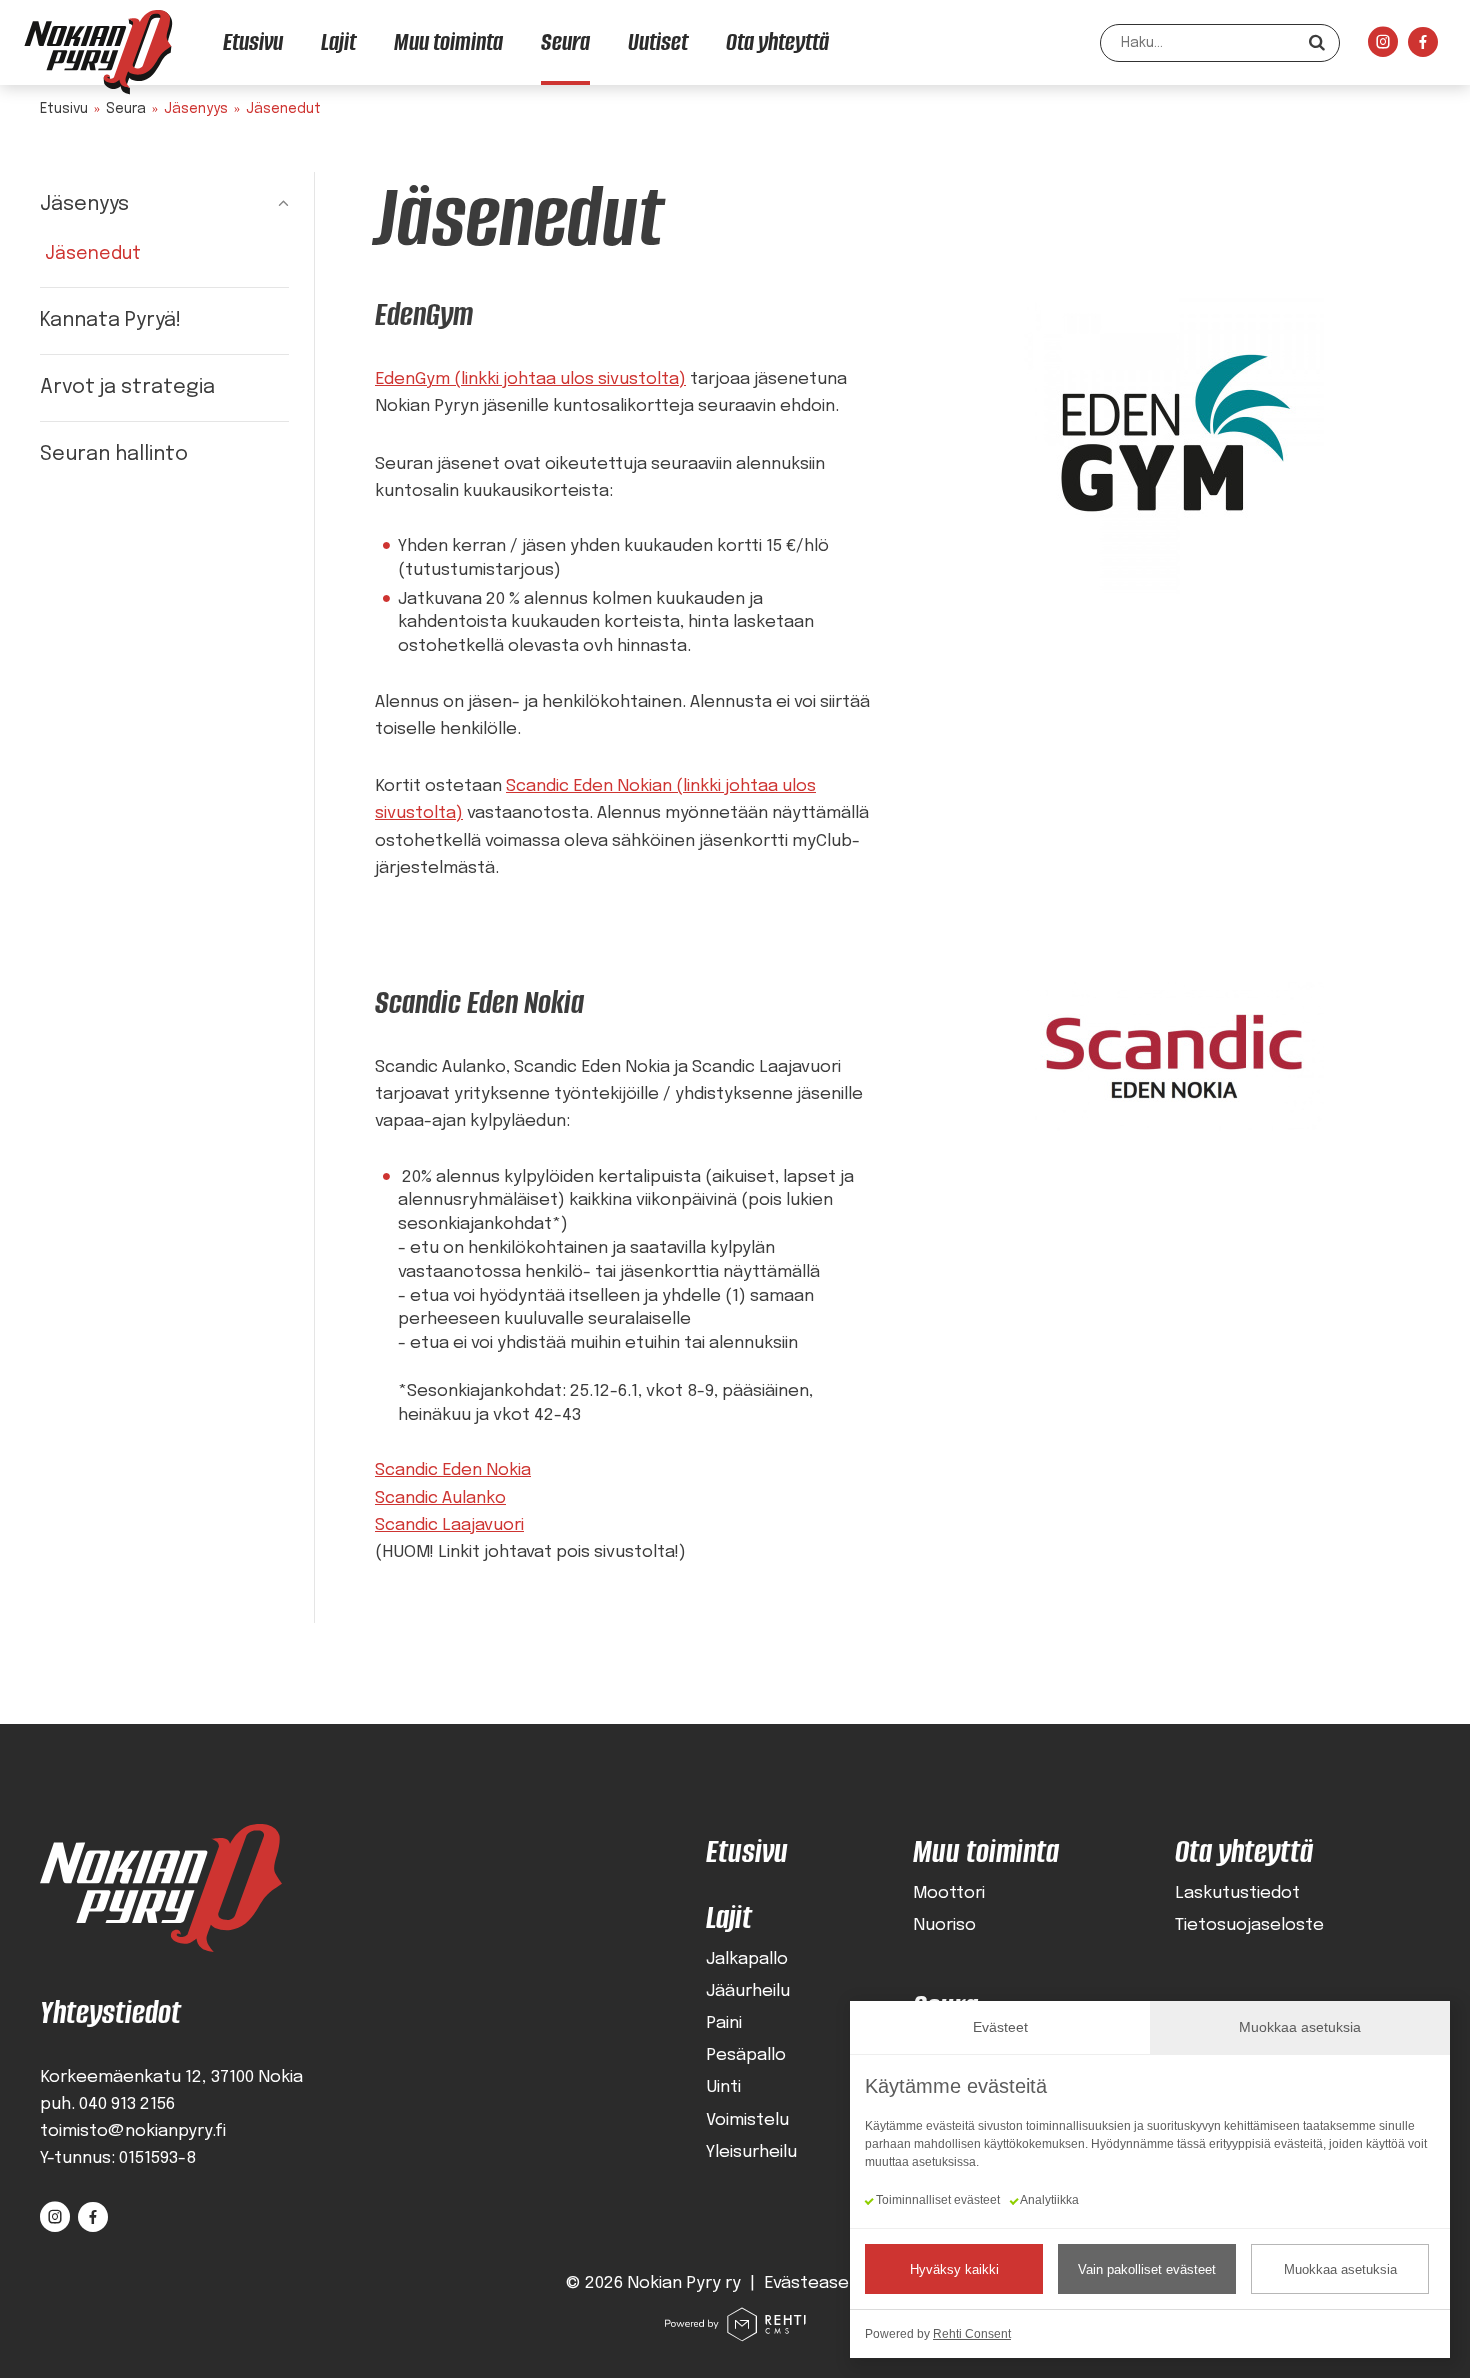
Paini (724, 2023)
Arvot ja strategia (127, 387)
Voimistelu (747, 2120)
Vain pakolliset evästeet (1147, 2269)
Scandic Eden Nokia (453, 1470)
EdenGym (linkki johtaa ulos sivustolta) (530, 379)
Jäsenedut (93, 254)
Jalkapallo (747, 1959)
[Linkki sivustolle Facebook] (1423, 47)
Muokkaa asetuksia (1340, 2269)
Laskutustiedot (1237, 1893)
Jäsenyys (84, 204)
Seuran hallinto (114, 454)
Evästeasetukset (834, 2283)
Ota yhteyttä (1244, 1851)
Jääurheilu (748, 1991)
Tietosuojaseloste (1249, 1925)
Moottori (949, 1893)
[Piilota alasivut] (269, 205)
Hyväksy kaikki (954, 2269)
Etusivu (64, 109)
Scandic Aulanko (440, 1498)
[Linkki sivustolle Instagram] (1383, 47)
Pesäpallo (746, 2055)
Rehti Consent (972, 2334)
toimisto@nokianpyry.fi (133, 2131)
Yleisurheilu (751, 2152)
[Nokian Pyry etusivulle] (98, 52)
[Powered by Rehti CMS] (735, 2334)
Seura (126, 109)
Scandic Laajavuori (449, 1525)
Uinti (723, 2087)
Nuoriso (944, 1925)
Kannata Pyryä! (110, 320)
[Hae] (1317, 42)
